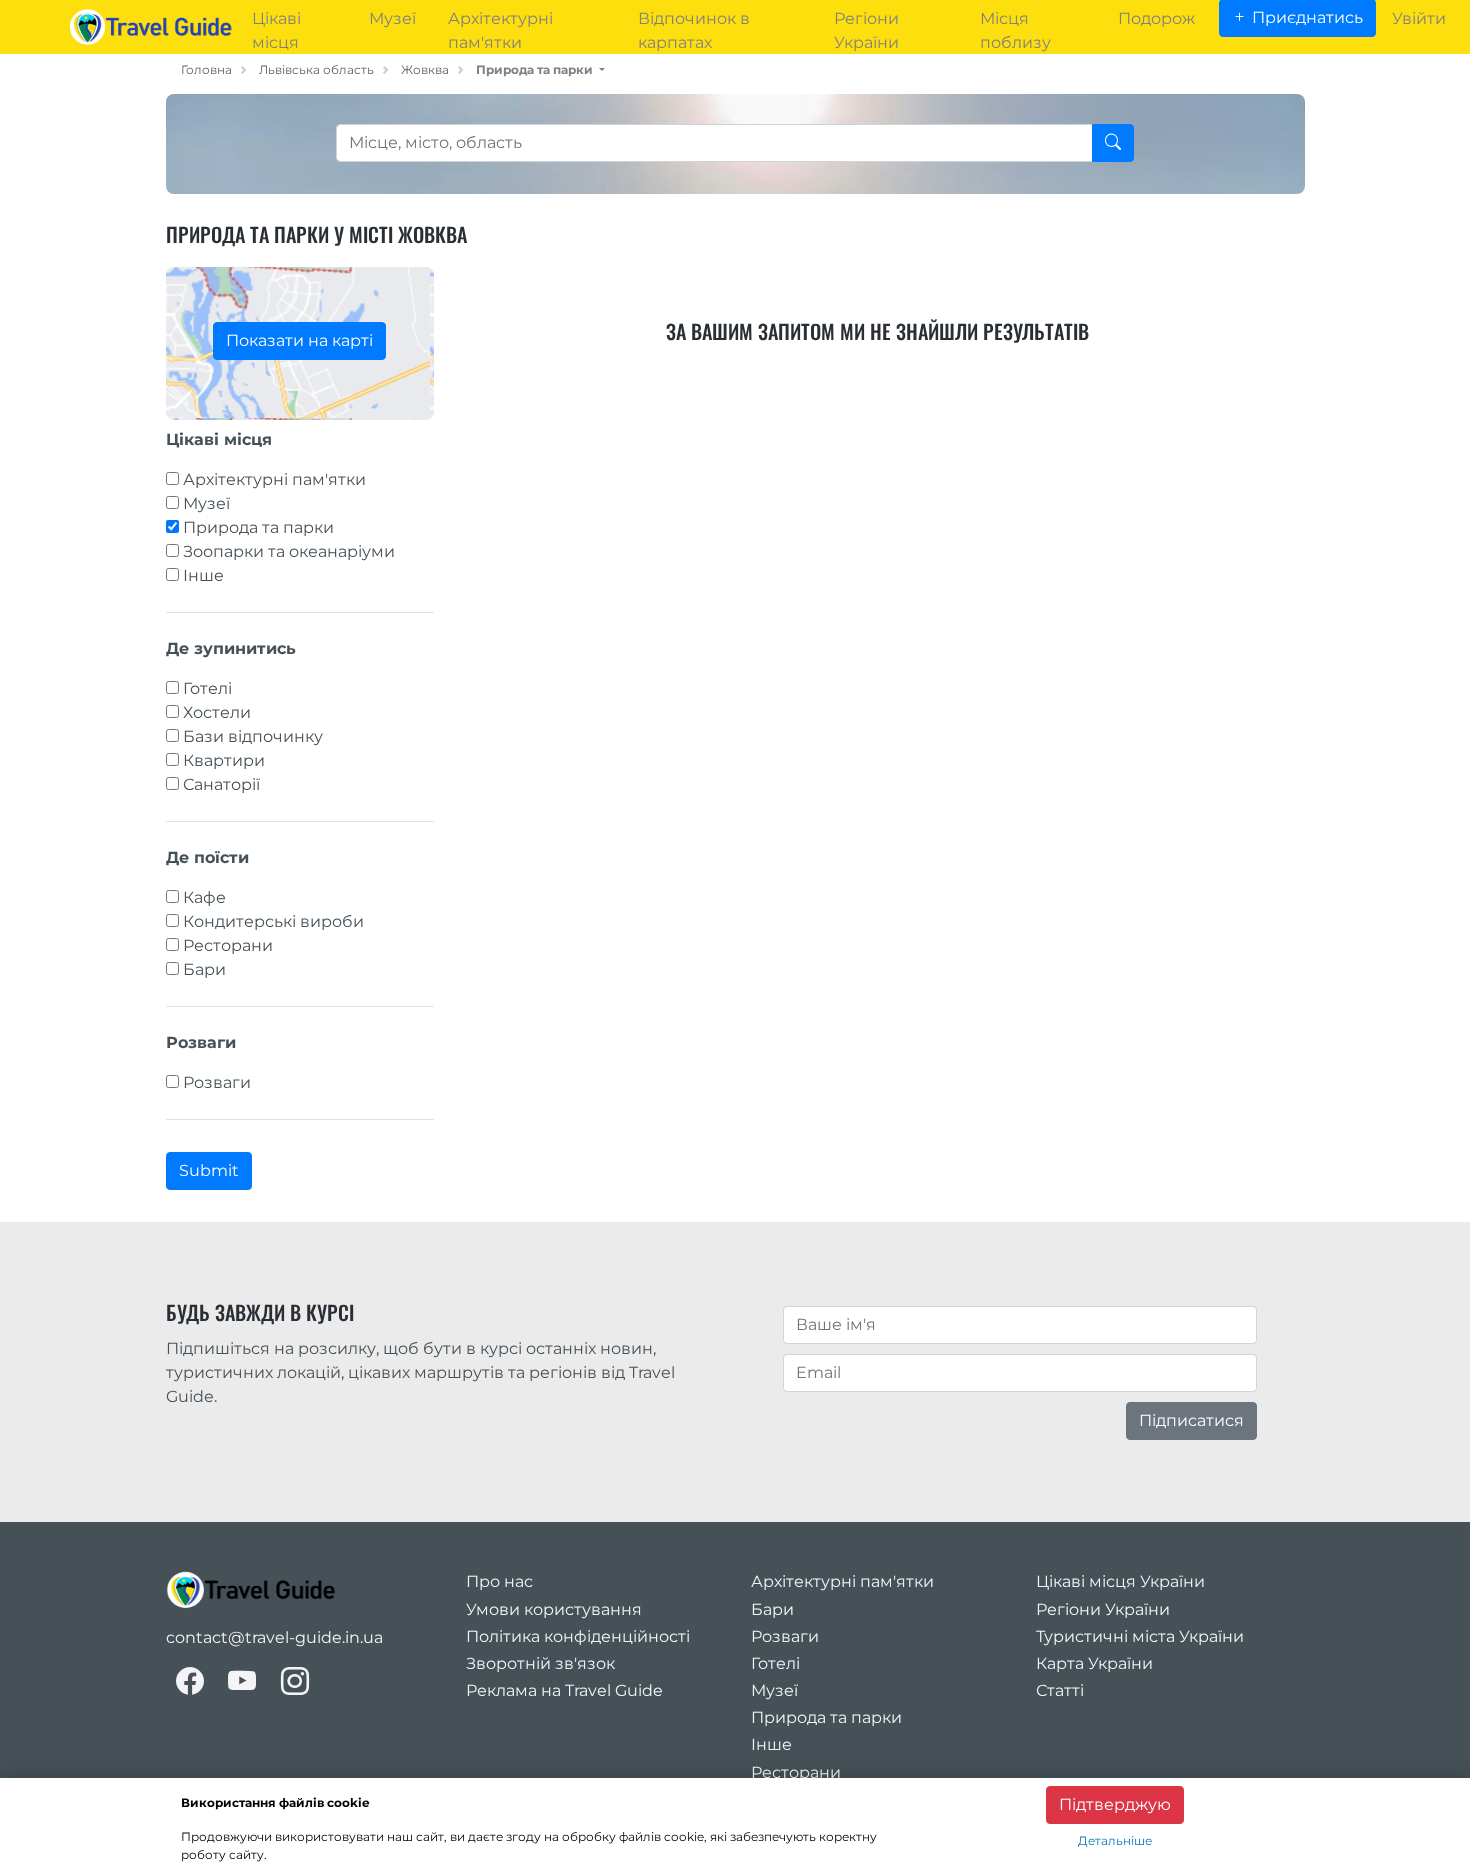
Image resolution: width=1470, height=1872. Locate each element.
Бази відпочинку (253, 736)
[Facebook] (190, 1681)
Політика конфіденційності (578, 1636)
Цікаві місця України (1120, 1581)
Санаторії (221, 784)
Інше (203, 575)
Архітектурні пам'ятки (274, 479)
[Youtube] (242, 1681)
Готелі (207, 688)
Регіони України (1103, 1609)
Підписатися (1191, 1420)
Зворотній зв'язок (540, 1663)
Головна (206, 69)
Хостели (217, 712)
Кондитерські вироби (273, 921)
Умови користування (554, 1609)
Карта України (1094, 1663)
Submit (209, 1170)
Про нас (499, 1581)
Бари (204, 969)
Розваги (217, 1082)
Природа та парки (258, 527)
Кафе (204, 897)
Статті (1060, 1690)
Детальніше (1115, 1840)
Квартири (224, 760)
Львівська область (316, 69)
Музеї (206, 503)
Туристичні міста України (1140, 1636)
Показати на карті (299, 340)
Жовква (425, 69)
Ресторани (228, 945)
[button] (540, 69)
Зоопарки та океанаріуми (289, 551)
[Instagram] (295, 1681)
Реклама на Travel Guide (564, 1690)
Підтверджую (1115, 1804)
